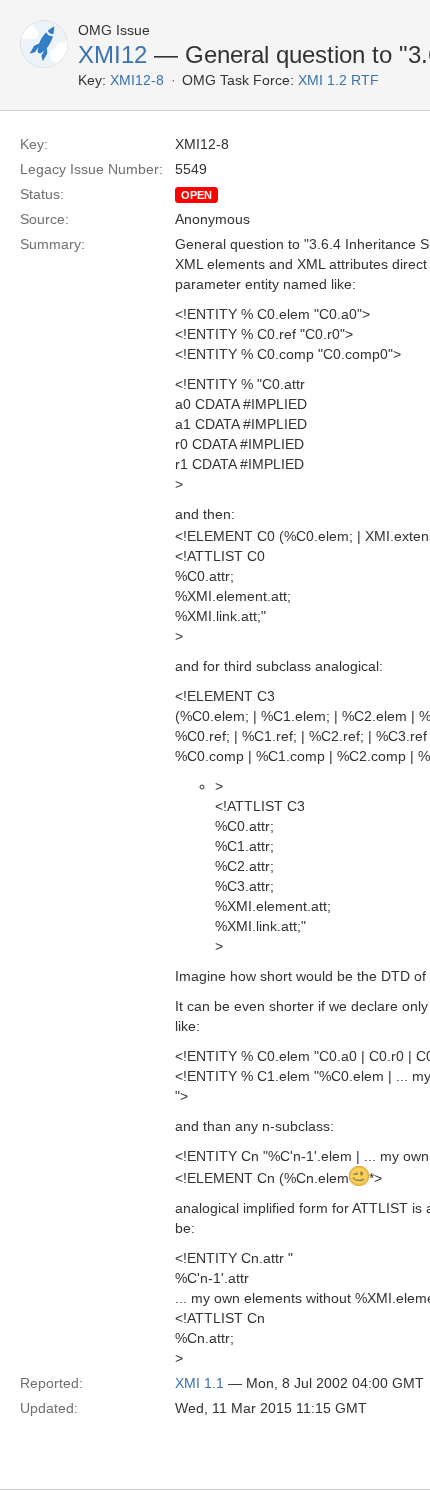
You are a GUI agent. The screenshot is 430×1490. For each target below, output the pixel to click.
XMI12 (112, 54)
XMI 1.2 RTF (338, 80)
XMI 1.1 (199, 1383)
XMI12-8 (137, 80)
